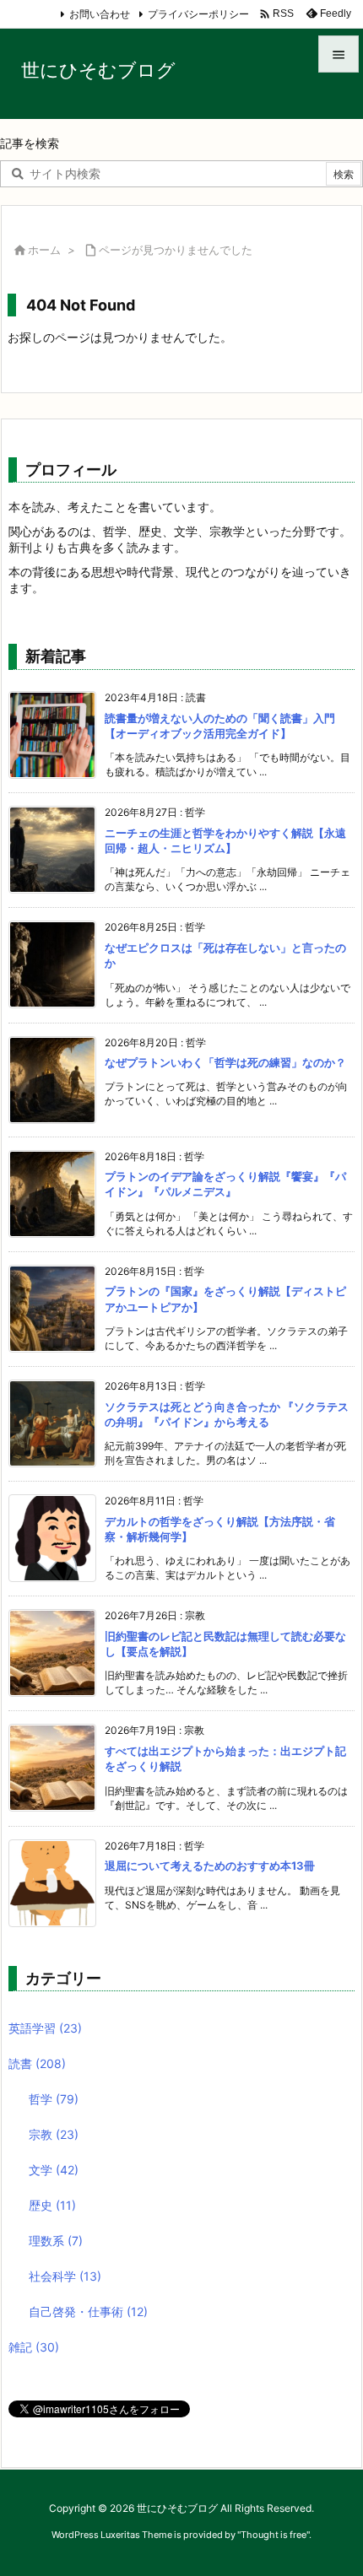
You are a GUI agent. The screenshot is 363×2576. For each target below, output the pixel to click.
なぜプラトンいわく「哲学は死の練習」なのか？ (225, 1062)
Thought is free (274, 2535)
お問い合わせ (100, 14)
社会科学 (65, 2276)
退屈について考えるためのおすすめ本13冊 (210, 1866)
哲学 (54, 2099)
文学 (54, 2170)
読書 (37, 2063)
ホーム (44, 250)
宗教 (54, 2134)
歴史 (52, 2205)
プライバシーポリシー (198, 14)
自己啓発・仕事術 (88, 2311)
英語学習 (45, 2028)
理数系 (56, 2241)
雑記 (34, 2347)
